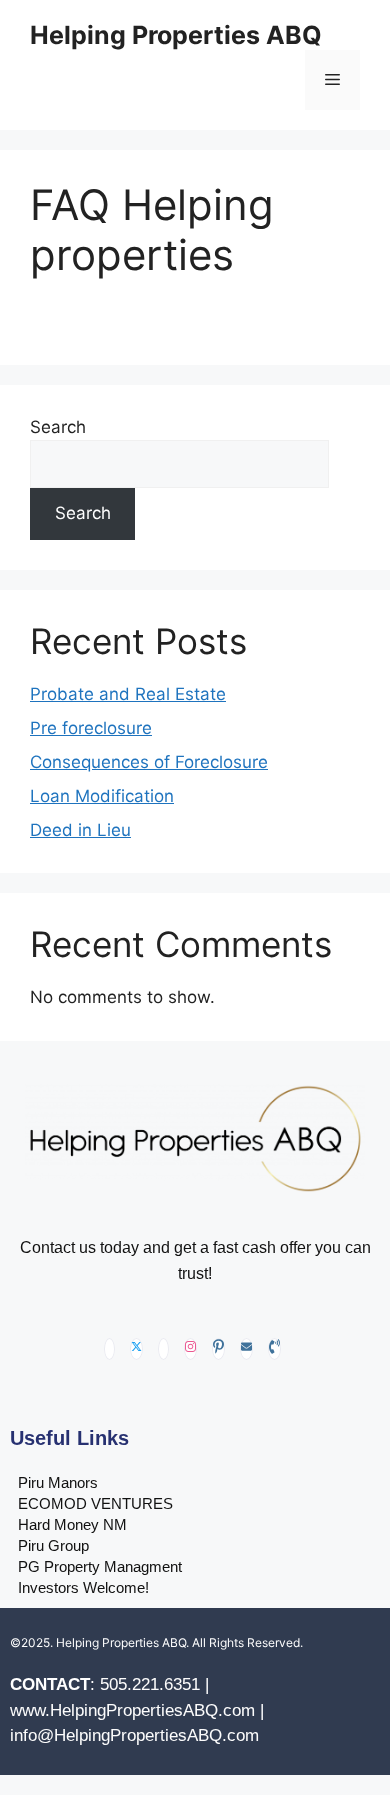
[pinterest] (218, 1349)
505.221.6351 (150, 1684)
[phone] (274, 1349)
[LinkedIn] (163, 1349)
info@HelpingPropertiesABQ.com (134, 1735)
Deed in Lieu (80, 830)
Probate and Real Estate (128, 694)
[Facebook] (109, 1349)
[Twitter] (136, 1349)
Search (58, 427)
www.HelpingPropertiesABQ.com (132, 1710)
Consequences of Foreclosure (149, 762)
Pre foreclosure (91, 728)
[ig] (190, 1349)
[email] (246, 1349)
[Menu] (332, 80)
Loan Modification (102, 796)
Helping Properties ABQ (176, 35)
